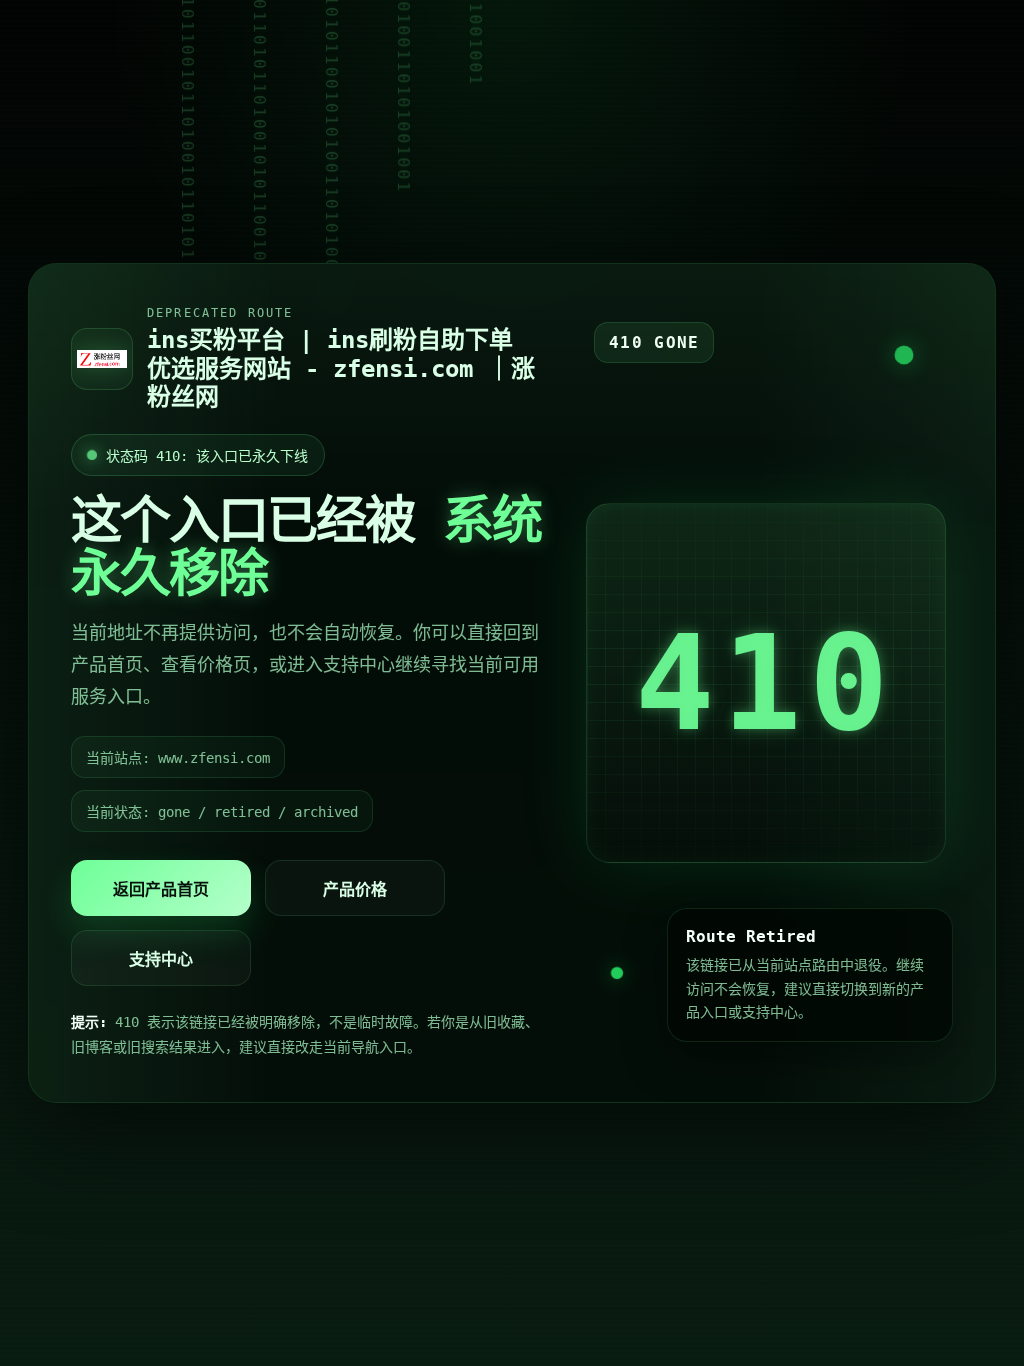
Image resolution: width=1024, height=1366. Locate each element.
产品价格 (355, 889)
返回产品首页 (161, 889)
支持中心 (161, 959)
